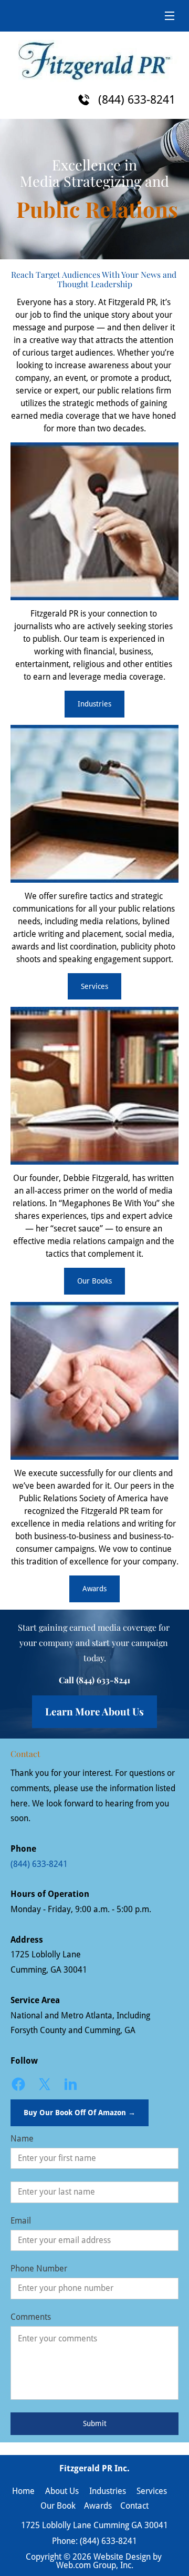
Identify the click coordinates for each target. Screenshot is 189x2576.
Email (21, 2221)
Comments (31, 2317)
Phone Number (39, 2269)
